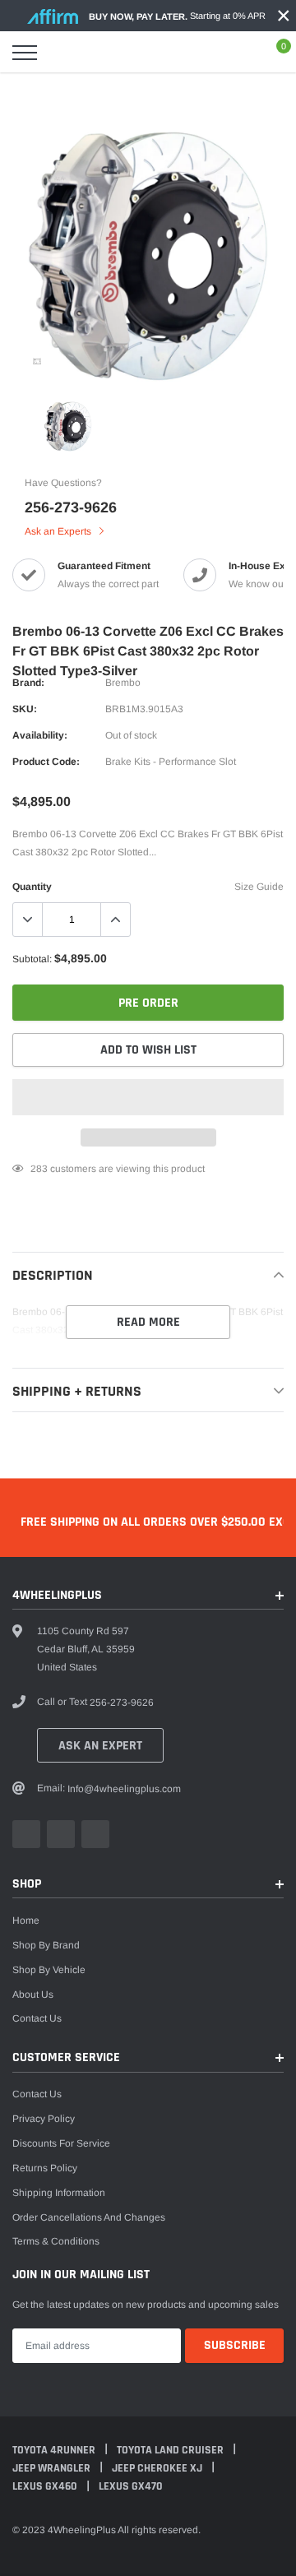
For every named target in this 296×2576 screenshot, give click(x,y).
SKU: (25, 709)
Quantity (32, 887)
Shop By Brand (46, 1945)
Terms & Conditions (56, 2241)
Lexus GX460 (46, 2486)
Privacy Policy (44, 2119)
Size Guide (259, 887)
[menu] (25, 53)
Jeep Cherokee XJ (158, 2468)
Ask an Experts (59, 531)
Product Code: (46, 762)
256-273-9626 (71, 507)
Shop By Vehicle (49, 1970)
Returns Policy (45, 2168)
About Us (33, 1995)
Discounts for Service (61, 2143)
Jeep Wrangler (53, 2468)
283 (39, 1169)
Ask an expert (100, 1746)
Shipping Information (59, 2193)
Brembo (123, 683)
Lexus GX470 (131, 2486)
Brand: (28, 683)
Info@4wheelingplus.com (124, 1789)
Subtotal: (32, 959)
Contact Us (37, 2018)
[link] (37, 361)
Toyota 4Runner (55, 2450)
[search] (62, 53)
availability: (40, 735)
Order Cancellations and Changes (89, 2217)
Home (26, 1920)
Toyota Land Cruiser (171, 2450)
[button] (148, 1097)
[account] (238, 53)
